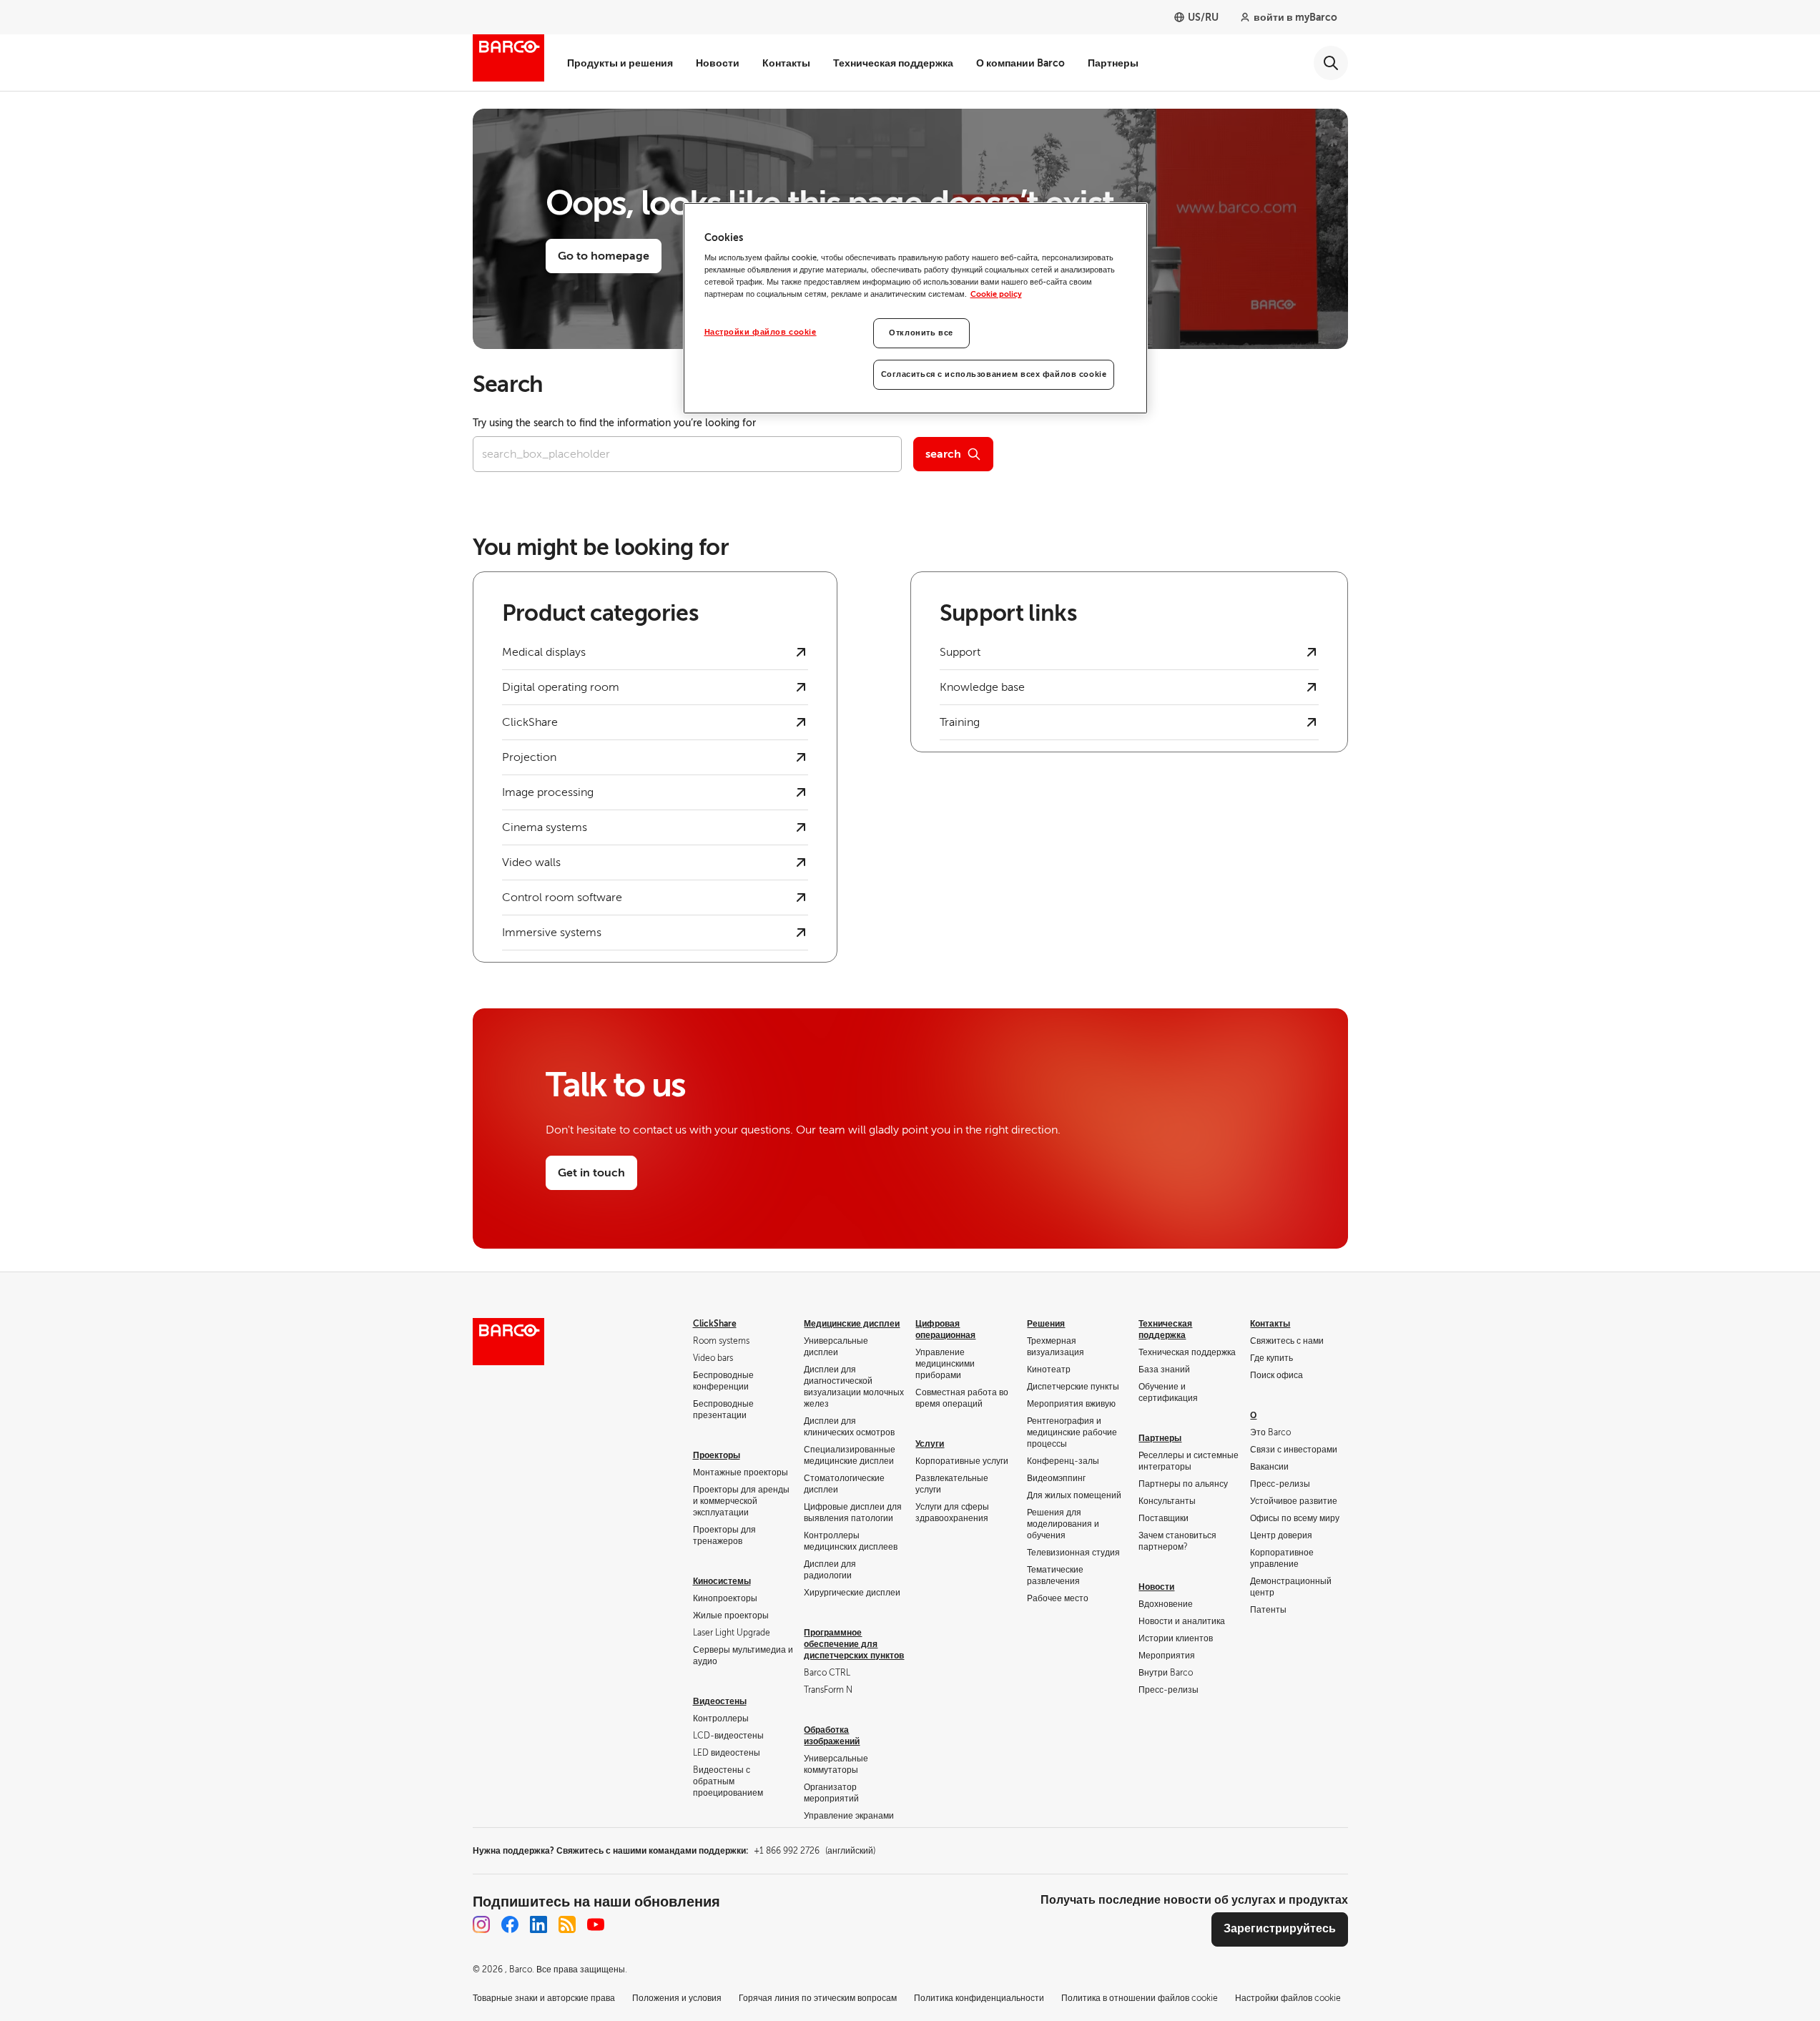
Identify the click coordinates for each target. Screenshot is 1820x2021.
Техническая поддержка (893, 63)
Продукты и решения (620, 63)
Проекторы (717, 1455)
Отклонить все (921, 333)
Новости (718, 63)
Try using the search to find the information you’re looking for (614, 423)
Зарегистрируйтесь (1280, 1929)
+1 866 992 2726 (815, 1851)
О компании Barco (1020, 63)
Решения (1046, 1324)
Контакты (786, 63)
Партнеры (1113, 63)
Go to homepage (604, 256)
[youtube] (596, 1924)
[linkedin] (538, 1924)
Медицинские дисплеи (852, 1324)
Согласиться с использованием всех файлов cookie (994, 374)
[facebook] (510, 1924)
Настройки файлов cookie (761, 332)
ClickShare (715, 1324)
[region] (915, 309)
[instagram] (481, 1924)
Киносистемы (722, 1581)
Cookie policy (996, 294)
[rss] (567, 1924)
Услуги (930, 1444)
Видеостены (720, 1701)
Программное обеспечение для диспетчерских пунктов (854, 1644)
